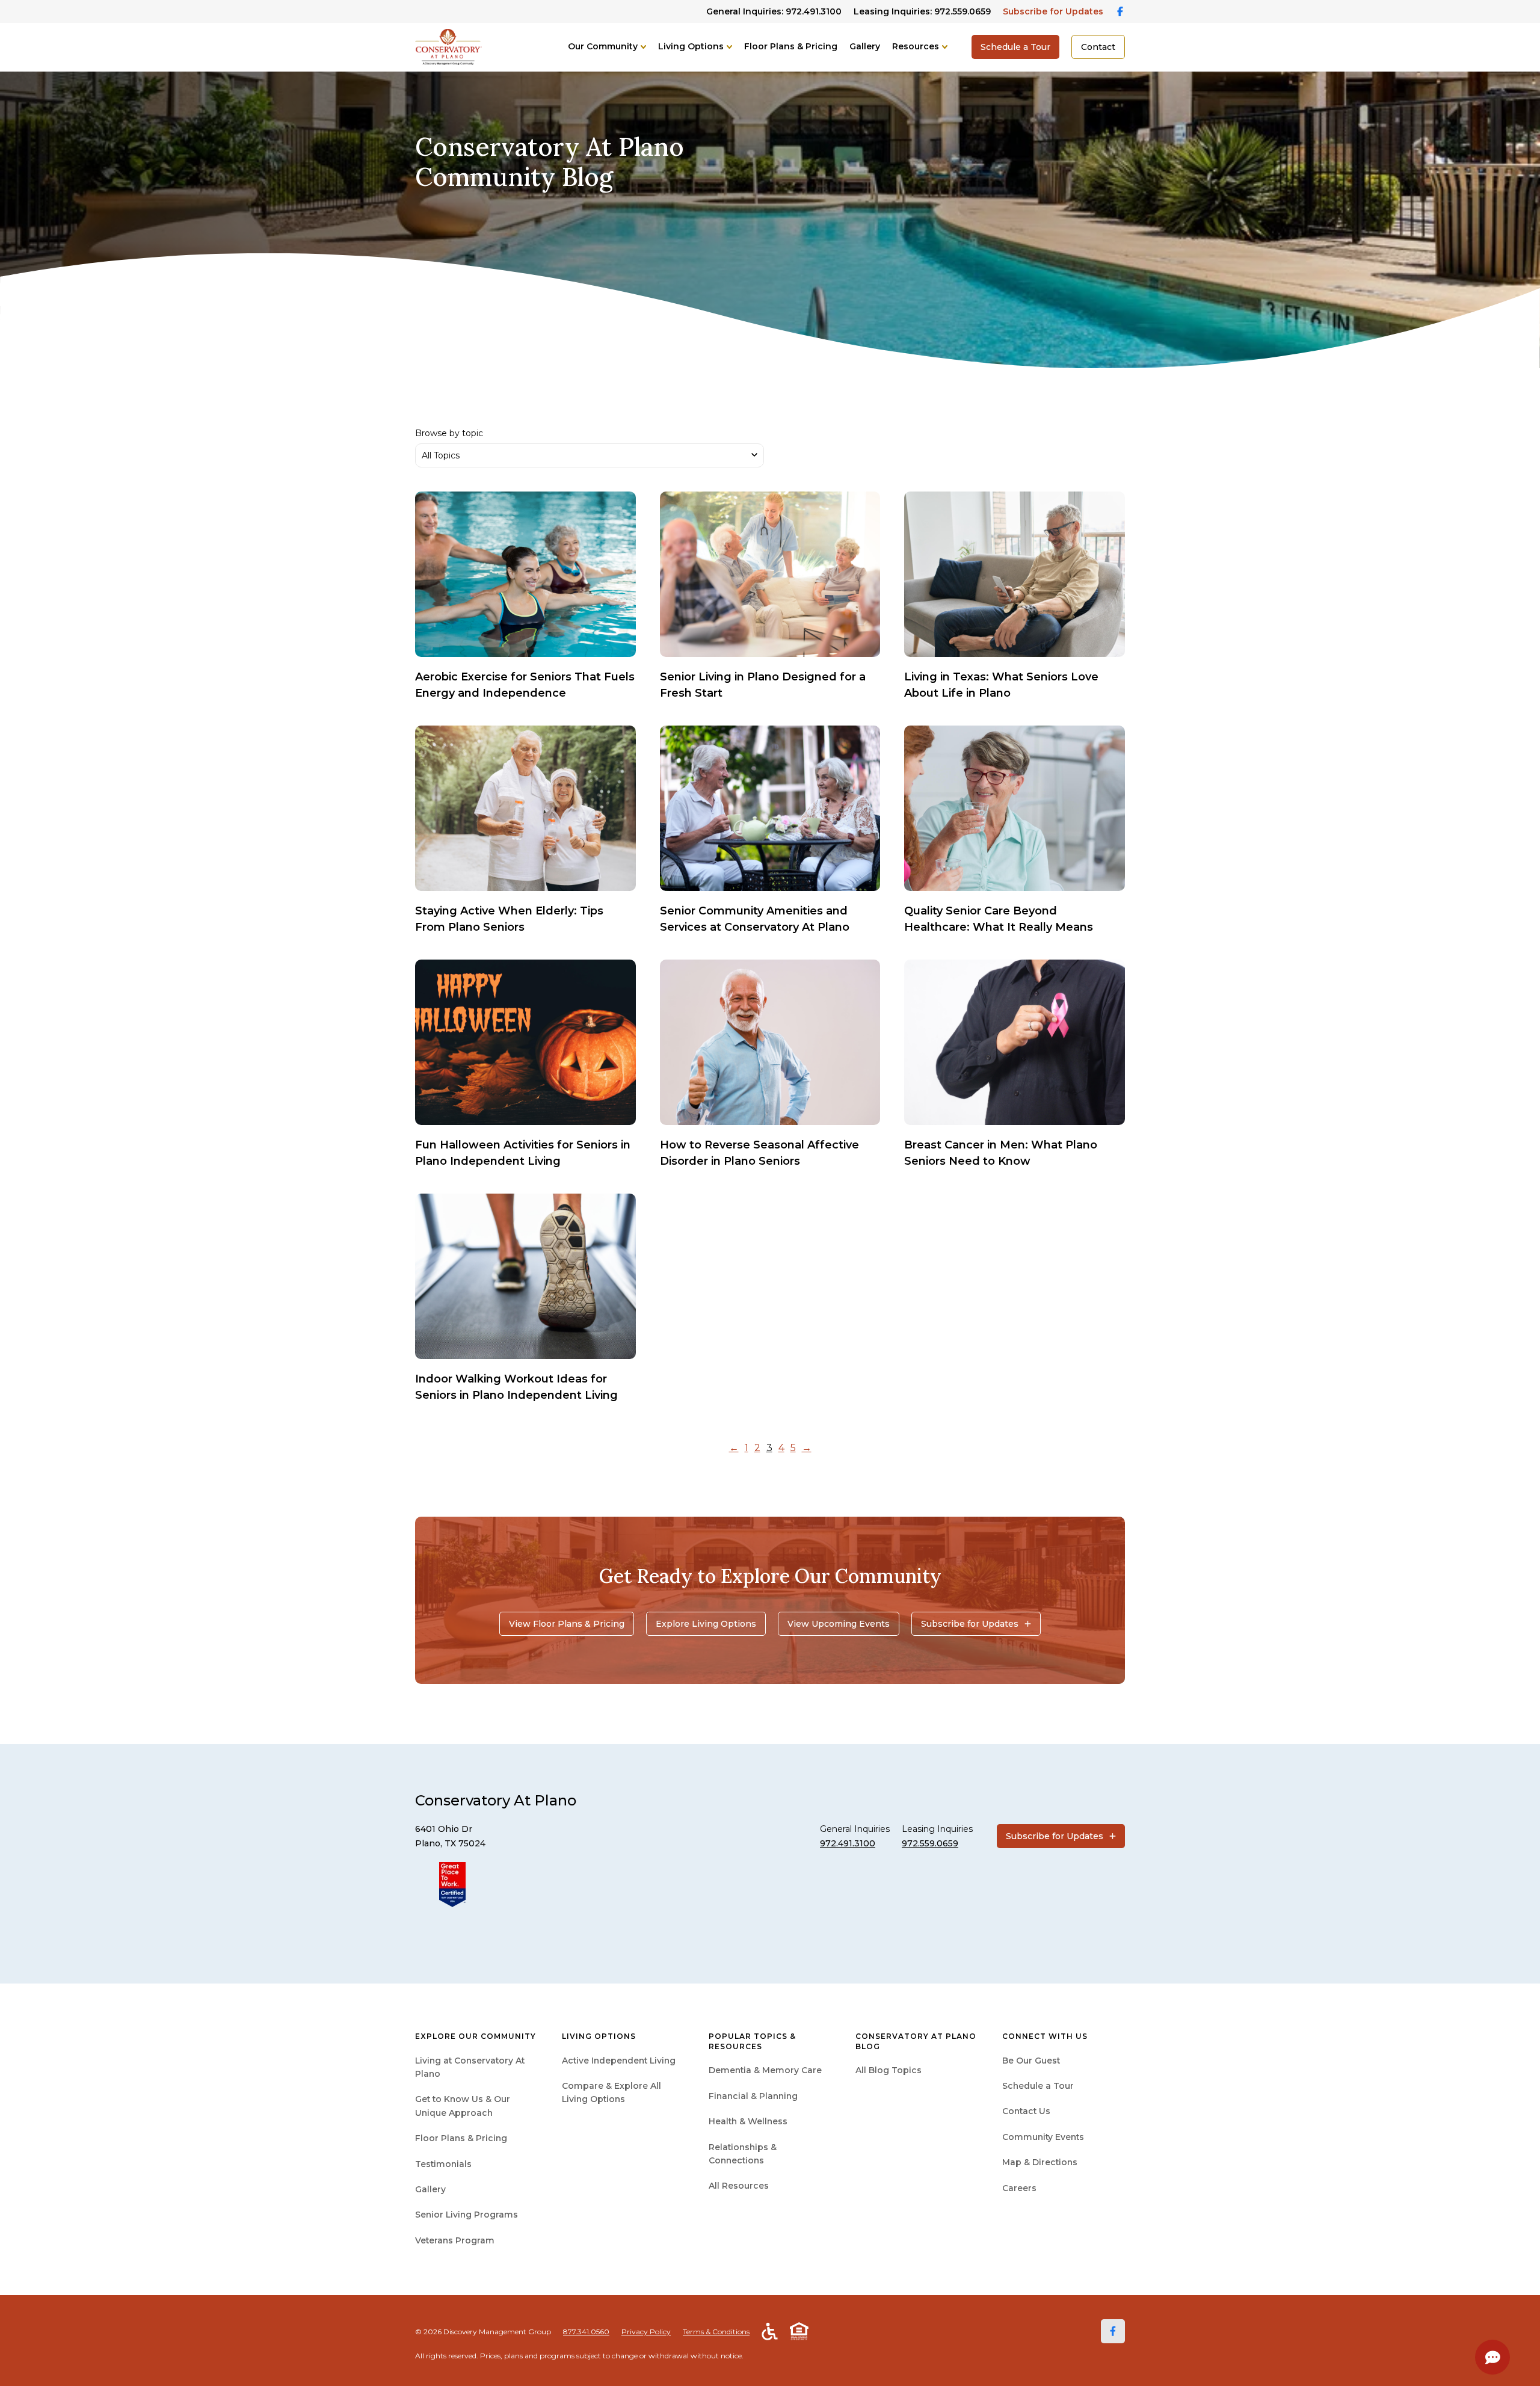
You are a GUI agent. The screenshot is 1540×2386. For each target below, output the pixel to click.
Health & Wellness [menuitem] (748, 2121)
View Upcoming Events (839, 1624)
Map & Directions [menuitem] (1040, 2162)
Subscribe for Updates (1053, 11)
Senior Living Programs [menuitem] (467, 2215)
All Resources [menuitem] (739, 2186)
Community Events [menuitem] (1043, 2137)
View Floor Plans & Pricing (567, 1624)
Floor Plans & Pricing (791, 46)
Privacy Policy (646, 2332)
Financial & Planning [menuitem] (753, 2096)
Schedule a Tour (1015, 47)
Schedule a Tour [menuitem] (1038, 2086)
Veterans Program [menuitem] (455, 2240)
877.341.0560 (586, 2332)
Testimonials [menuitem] (443, 2164)
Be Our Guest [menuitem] (1031, 2061)
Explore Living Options (706, 1624)
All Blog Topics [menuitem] (889, 2070)
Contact (1098, 47)
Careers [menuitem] (1019, 2188)
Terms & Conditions (716, 2332)
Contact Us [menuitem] (1026, 2111)
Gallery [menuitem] (430, 2189)
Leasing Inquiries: (922, 11)
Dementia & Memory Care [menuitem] (765, 2070)
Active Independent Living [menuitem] (619, 2061)
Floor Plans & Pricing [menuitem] (461, 2138)
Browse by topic (449, 433)
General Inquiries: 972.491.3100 (774, 11)
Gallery (865, 46)
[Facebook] (1113, 2331)
